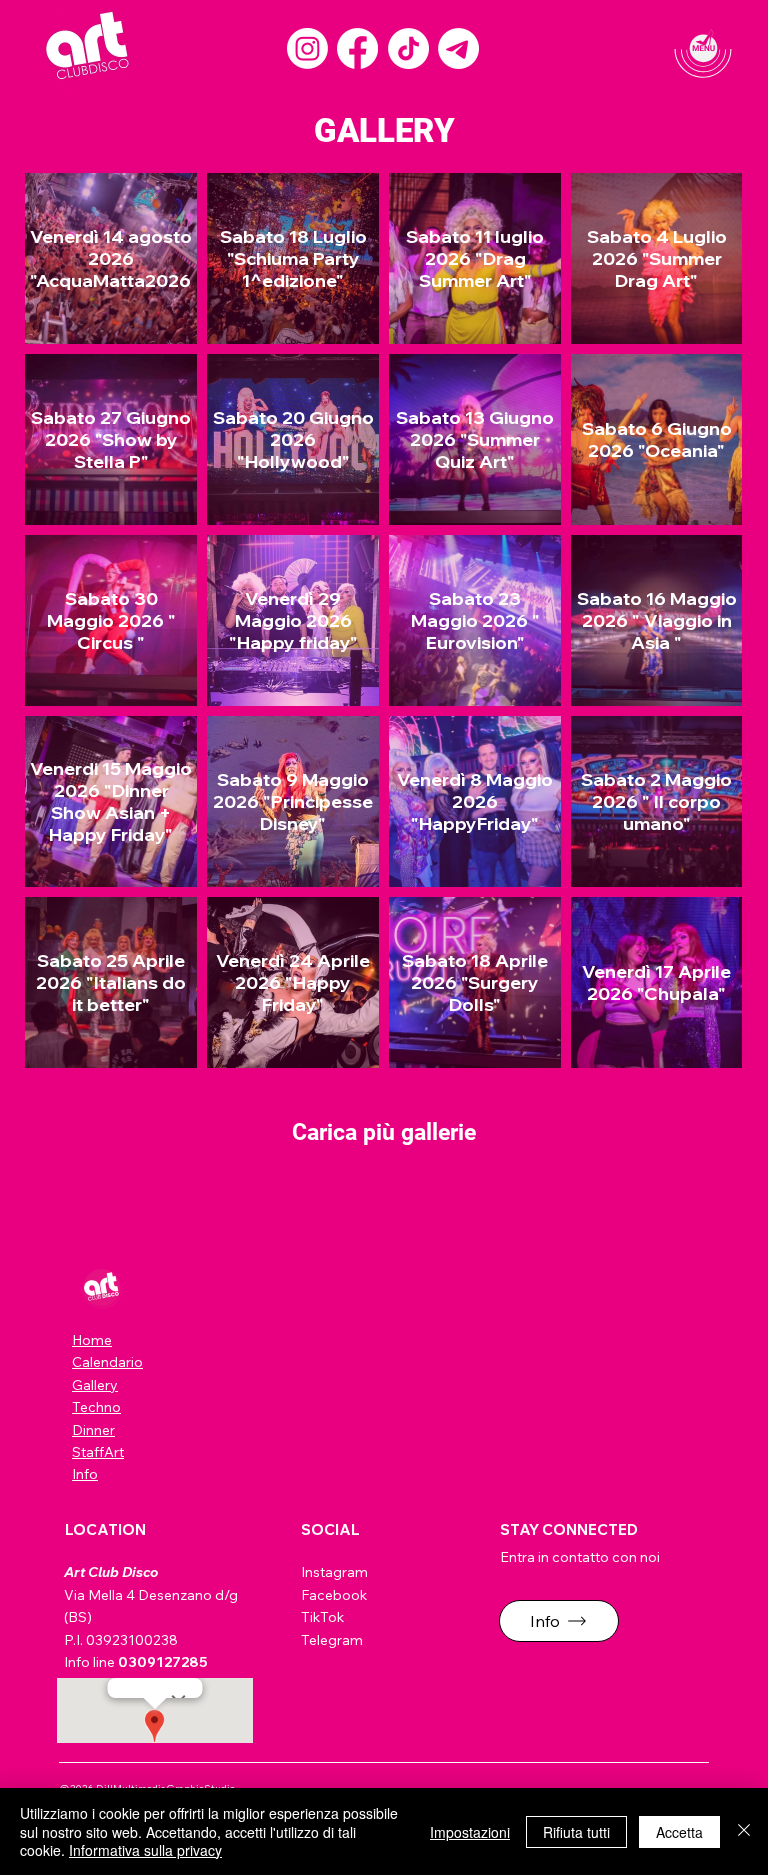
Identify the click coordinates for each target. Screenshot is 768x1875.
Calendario (107, 1362)
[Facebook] (357, 48)
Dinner (93, 1430)
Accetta (679, 1832)
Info (85, 1474)
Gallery (95, 1385)
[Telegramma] (458, 48)
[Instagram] (307, 48)
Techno (96, 1407)
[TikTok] (408, 48)
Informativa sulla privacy (145, 1850)
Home (92, 1340)
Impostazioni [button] (470, 1832)
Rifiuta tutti (576, 1832)
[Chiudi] (744, 1831)
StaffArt (98, 1452)
